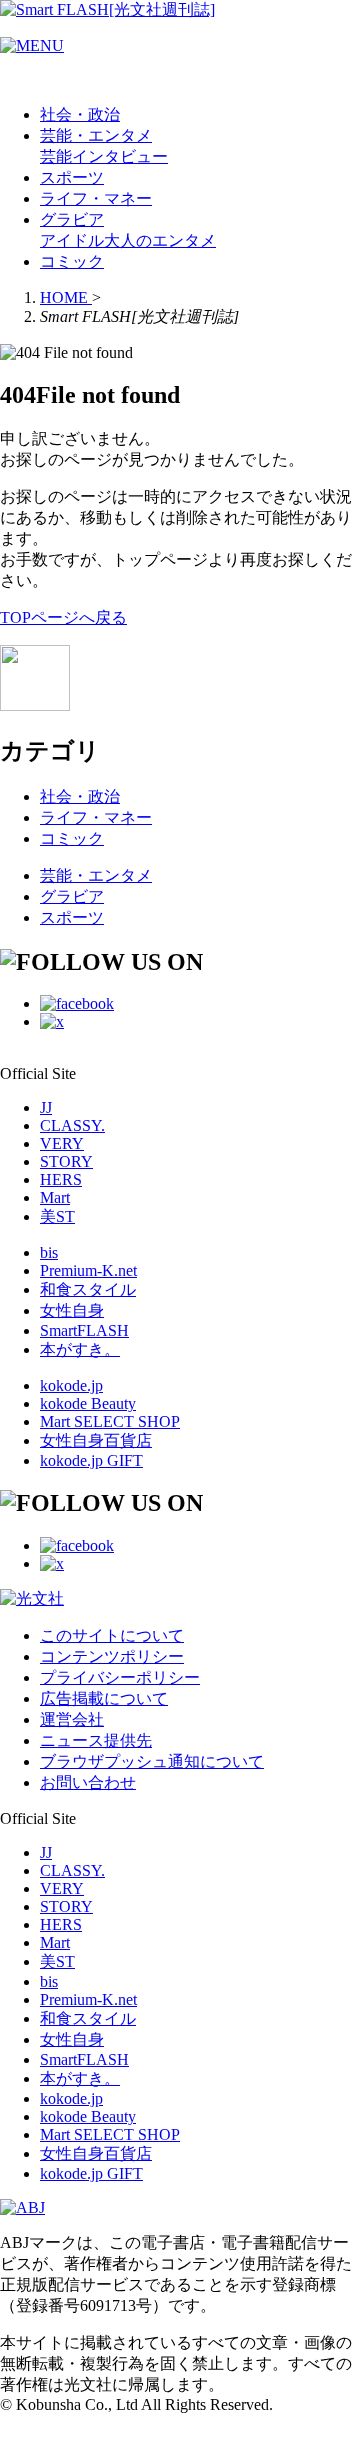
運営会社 (72, 1719)
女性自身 (72, 1310)
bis (49, 1252)
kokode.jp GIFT (91, 1460)
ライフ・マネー (96, 198)
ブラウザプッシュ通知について (152, 1761)
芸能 (56, 156)
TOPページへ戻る (63, 617)
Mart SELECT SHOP (110, 1421)
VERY (62, 1143)
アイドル (72, 240)
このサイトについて (112, 1635)
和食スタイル (88, 1289)
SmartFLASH (84, 1330)
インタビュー (120, 156)
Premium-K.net (88, 1270)
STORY (66, 1161)
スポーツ (72, 177)
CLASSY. (72, 1125)
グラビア (72, 219)
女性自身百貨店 (96, 1440)
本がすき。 (80, 1349)
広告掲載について (104, 1698)
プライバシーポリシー (120, 1677)
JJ (46, 1107)
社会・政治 (80, 114)
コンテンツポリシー (112, 1656)
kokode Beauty (88, 1403)
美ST (57, 1216)
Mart (55, 1197)
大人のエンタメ (160, 240)
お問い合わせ (88, 1782)
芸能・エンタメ (96, 135)
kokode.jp (71, 1385)
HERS (61, 1179)
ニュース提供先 (96, 1740)
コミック (72, 261)
